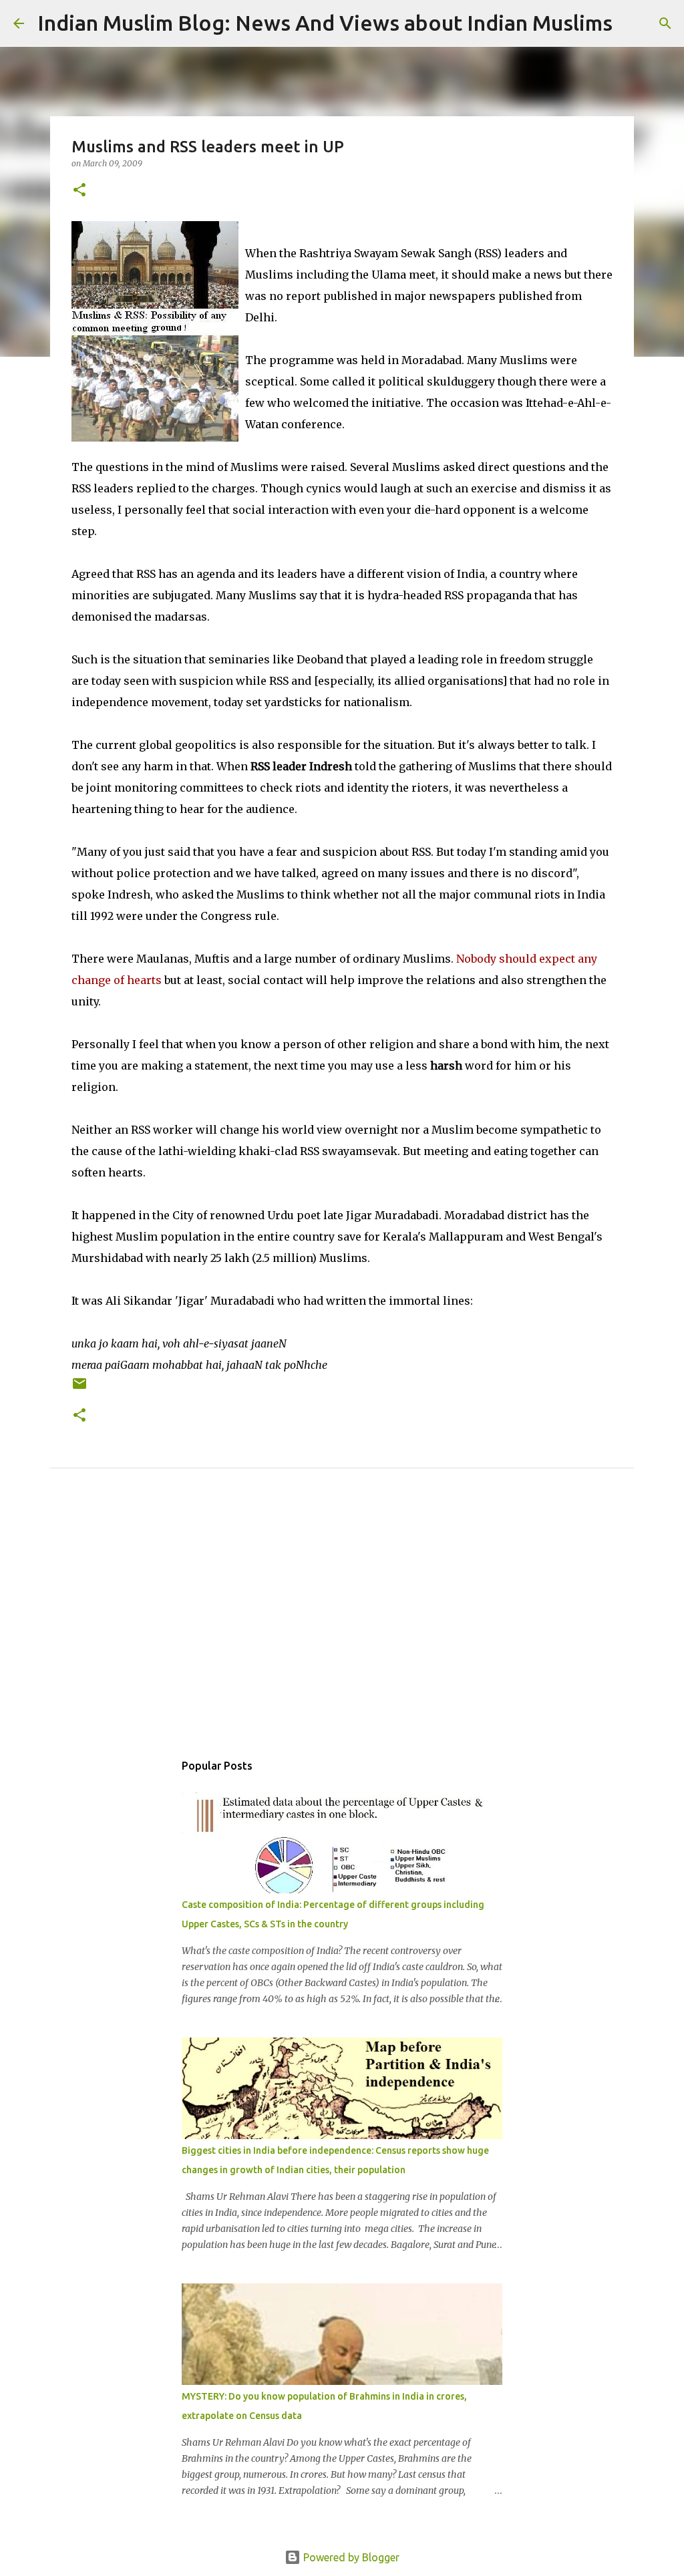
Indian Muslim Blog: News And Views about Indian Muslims (325, 23)
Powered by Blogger (350, 2557)
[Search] (631, 23)
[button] (79, 191)
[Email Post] (79, 1389)
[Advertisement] (342, 1625)
